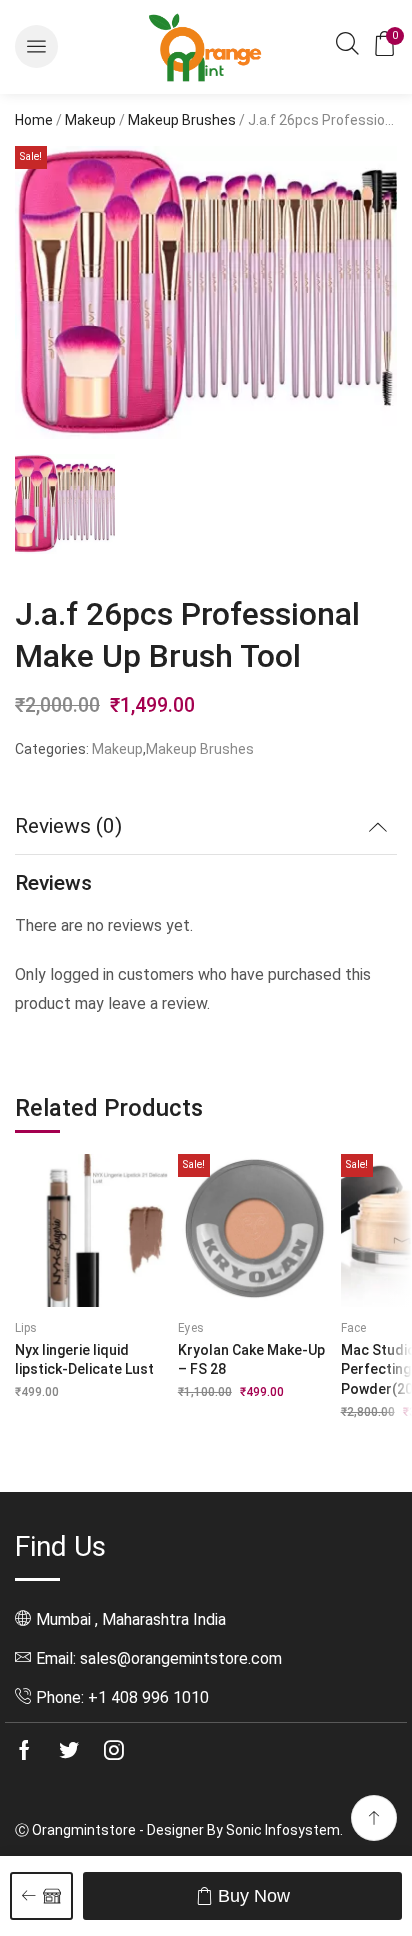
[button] (36, 46)
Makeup (90, 120)
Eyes (191, 1328)
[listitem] (65, 507)
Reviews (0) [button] (68, 826)
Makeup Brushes (182, 120)
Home (34, 120)
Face (353, 1328)
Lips (26, 1328)
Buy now (254, 1896)
